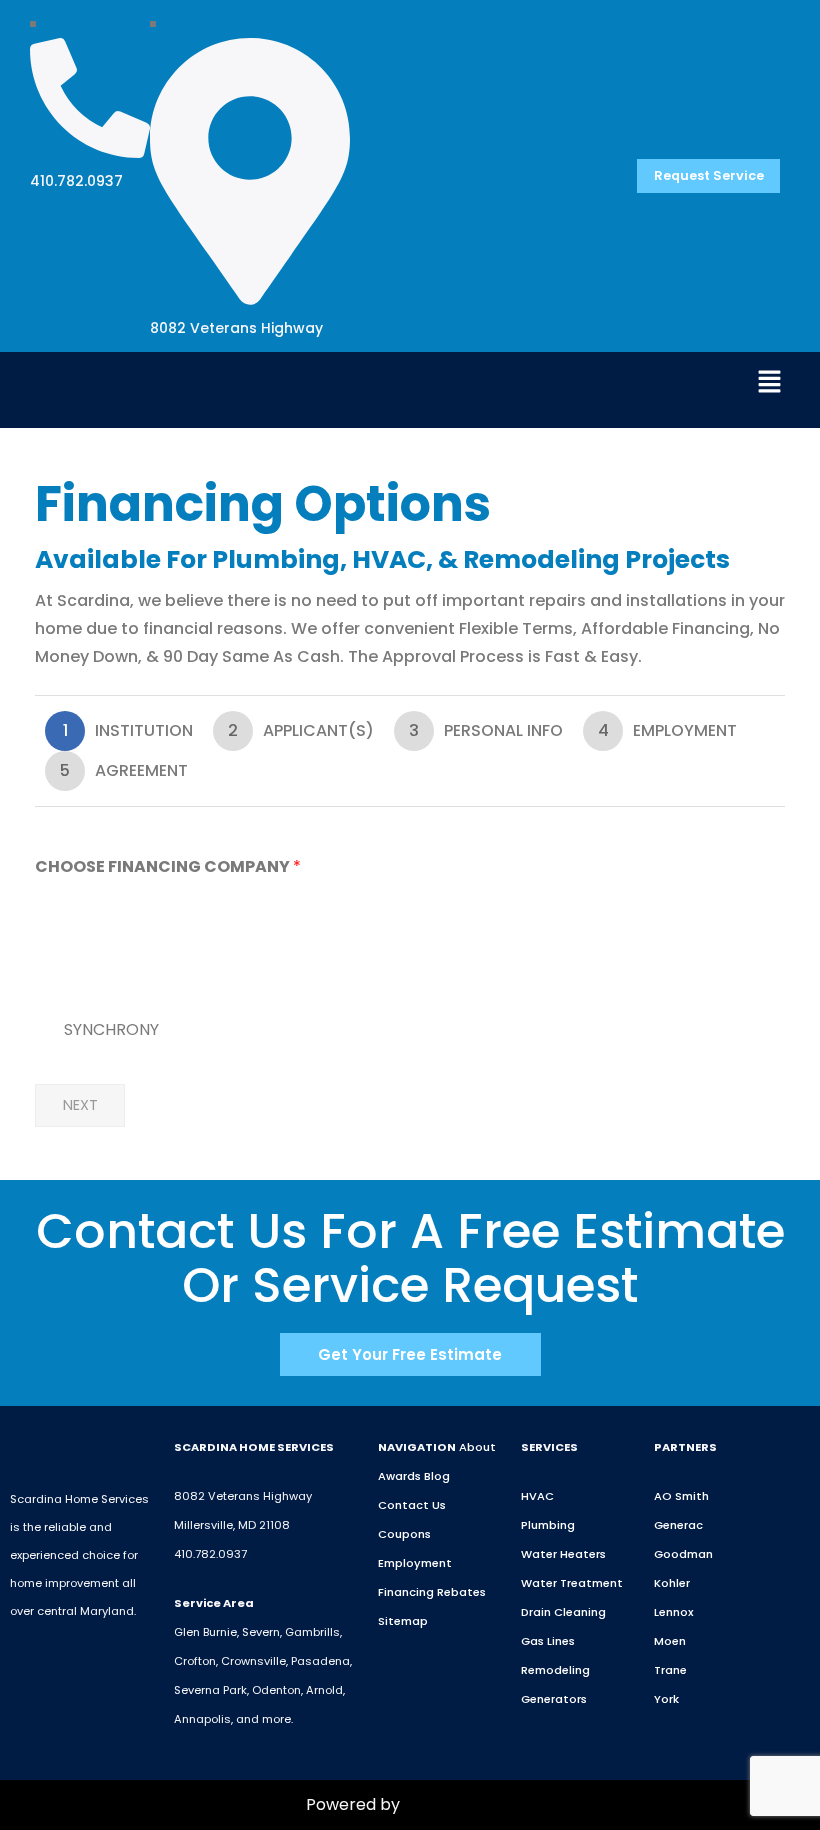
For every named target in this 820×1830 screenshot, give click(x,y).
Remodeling (555, 1670)
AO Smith (681, 1496)
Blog (437, 1476)
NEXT (80, 1105)
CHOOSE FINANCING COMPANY (168, 867)
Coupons (404, 1534)
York (666, 1699)
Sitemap (403, 1621)
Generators (554, 1699)
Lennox (674, 1612)
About (477, 1447)
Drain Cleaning (563, 1612)
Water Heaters (563, 1554)
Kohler (672, 1583)
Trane (670, 1670)
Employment (415, 1563)
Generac (678, 1525)
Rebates (461, 1592)
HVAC (537, 1496)
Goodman (683, 1554)
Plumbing (548, 1525)
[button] (770, 384)
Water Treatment (572, 1583)
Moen (670, 1641)
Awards (399, 1476)
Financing (406, 1592)
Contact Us (412, 1505)
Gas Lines (548, 1641)
